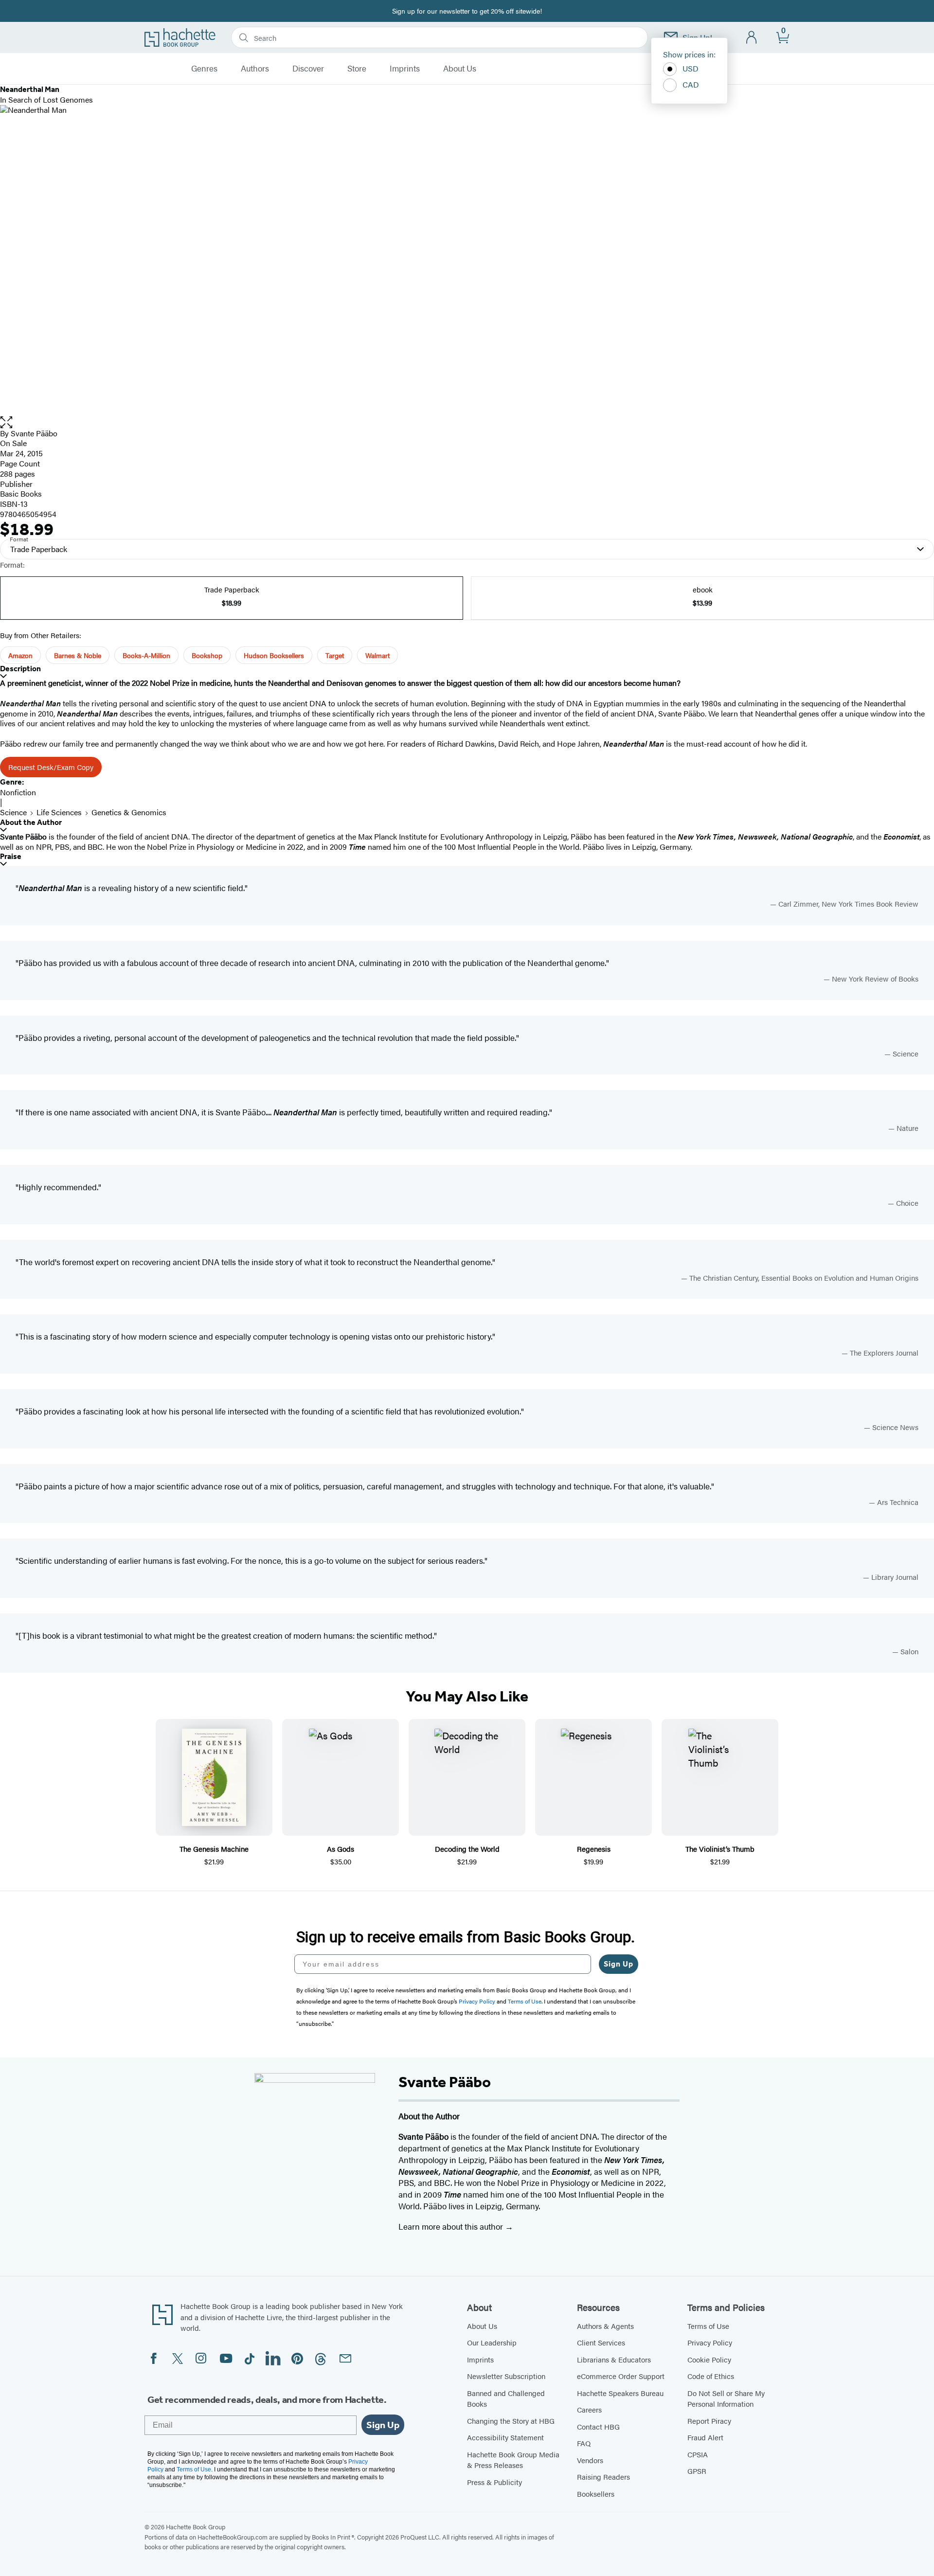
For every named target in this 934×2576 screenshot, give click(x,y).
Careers (589, 2409)
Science (13, 812)
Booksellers (596, 2494)
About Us (460, 69)
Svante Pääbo (34, 433)
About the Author (31, 822)
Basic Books (21, 493)
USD (691, 68)
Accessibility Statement (505, 2437)
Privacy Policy (710, 2342)
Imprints (405, 69)
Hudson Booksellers (274, 655)
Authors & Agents (605, 2326)
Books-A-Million (146, 655)
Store (357, 69)
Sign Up (619, 1964)
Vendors (590, 2460)
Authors (255, 69)
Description (20, 669)
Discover (308, 69)
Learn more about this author (452, 2226)
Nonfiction (18, 792)
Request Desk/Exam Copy (51, 767)
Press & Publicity (494, 2482)
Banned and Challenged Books (506, 2398)
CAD (691, 84)
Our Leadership (492, 2342)
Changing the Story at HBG (511, 2421)
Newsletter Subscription (506, 2376)
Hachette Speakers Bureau (620, 2393)
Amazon (20, 655)
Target (335, 655)
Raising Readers (603, 2477)
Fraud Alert (705, 2437)
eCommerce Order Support (621, 2376)
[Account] (752, 38)
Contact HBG (598, 2426)
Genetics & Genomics (129, 812)
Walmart (377, 655)
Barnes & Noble (78, 655)
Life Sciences (59, 812)
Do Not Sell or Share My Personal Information (726, 2398)
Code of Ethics (711, 2376)
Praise (11, 856)
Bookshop (207, 655)
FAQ (584, 2443)
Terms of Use (708, 2326)
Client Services (601, 2342)
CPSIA (698, 2454)
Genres (204, 69)
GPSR (697, 2471)
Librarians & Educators (614, 2359)
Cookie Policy (709, 2359)
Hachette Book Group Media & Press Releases (513, 2460)
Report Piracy (709, 2421)
